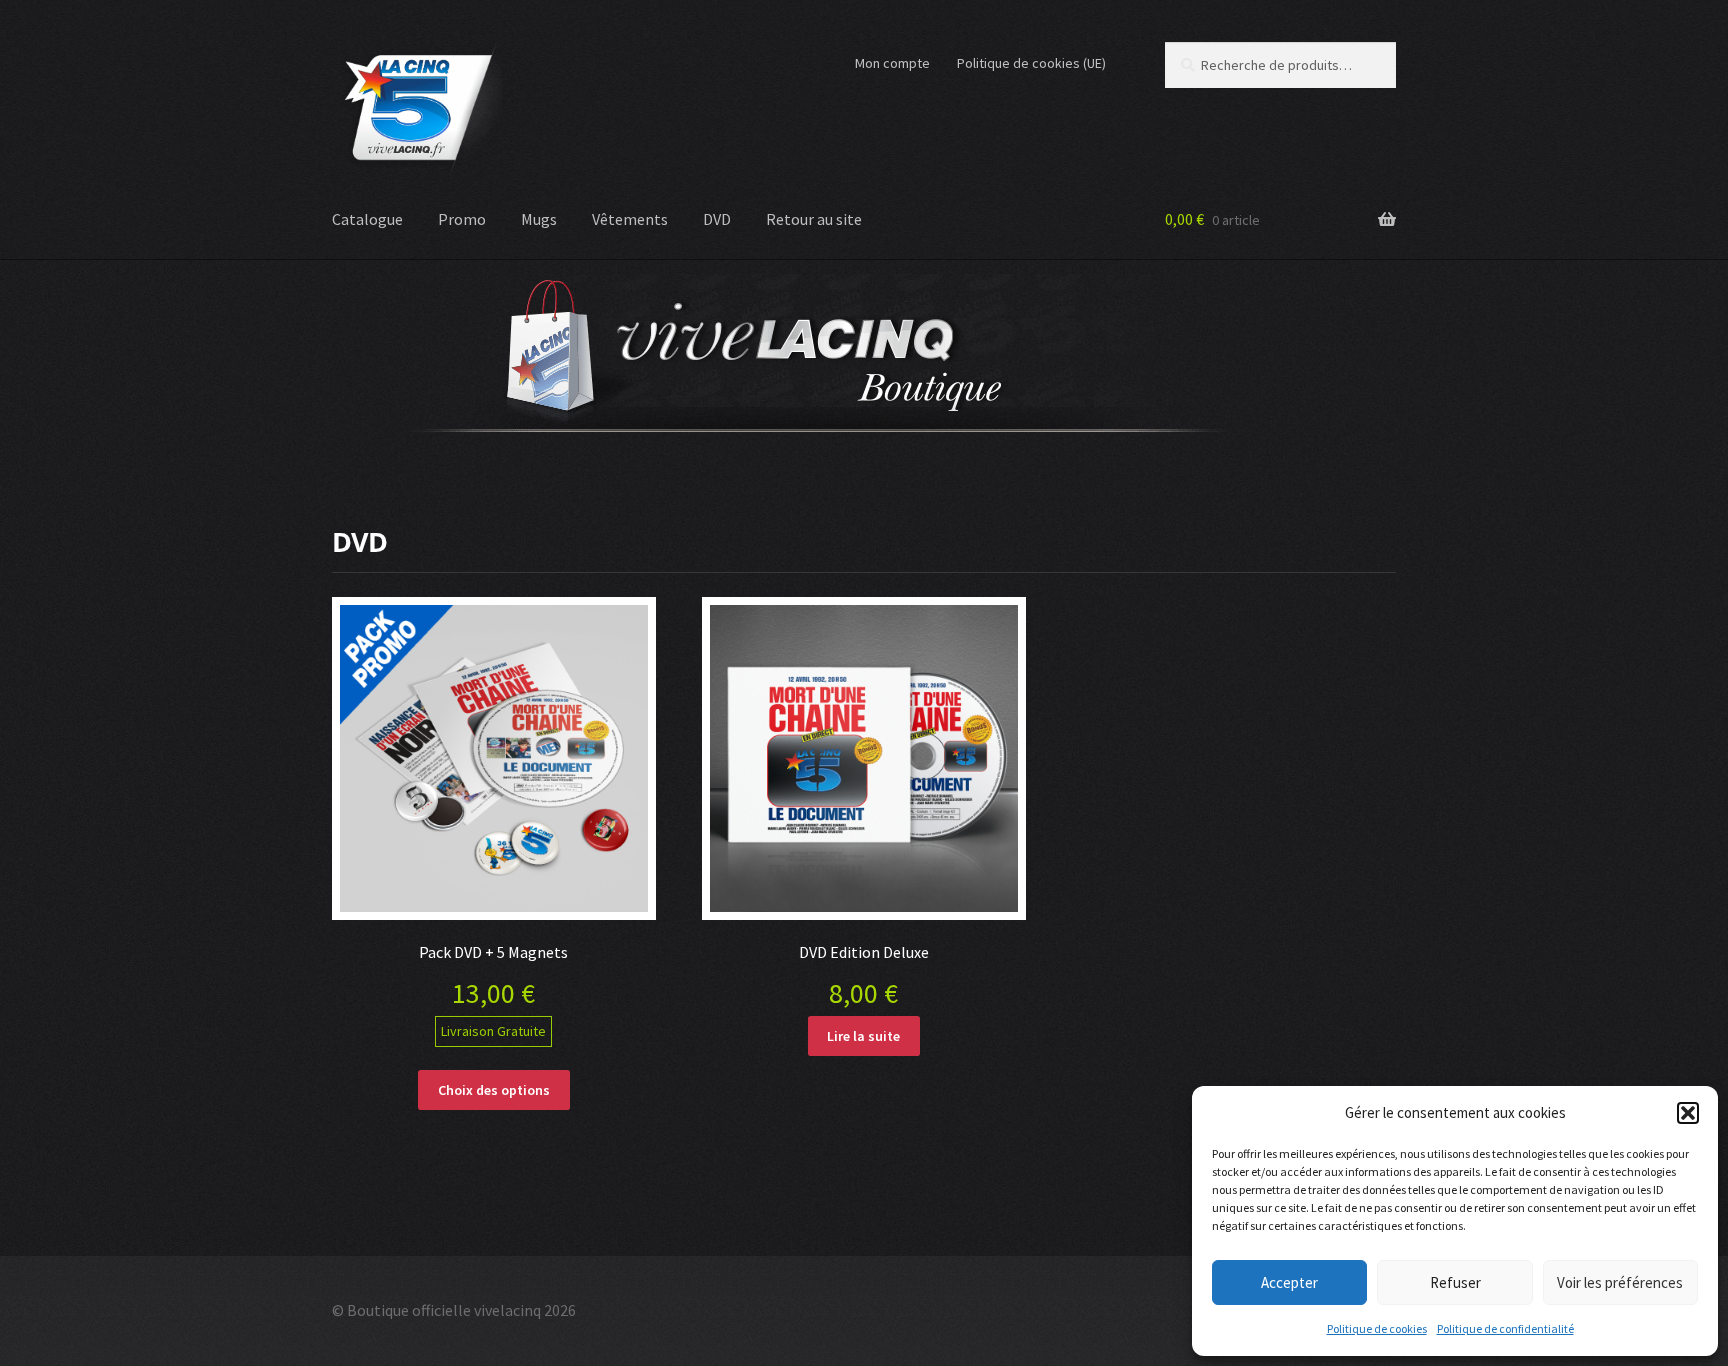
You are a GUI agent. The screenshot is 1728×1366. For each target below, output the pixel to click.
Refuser (1455, 1282)
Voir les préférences (1620, 1282)
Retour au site (814, 219)
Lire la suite (863, 1036)
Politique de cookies (1377, 1328)
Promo (462, 219)
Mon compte (892, 63)
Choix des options (494, 1090)
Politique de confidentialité (1505, 1328)
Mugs (539, 219)
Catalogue (367, 219)
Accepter (1289, 1282)
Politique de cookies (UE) (1031, 63)
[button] (1688, 1113)
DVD (717, 219)
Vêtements (630, 219)
